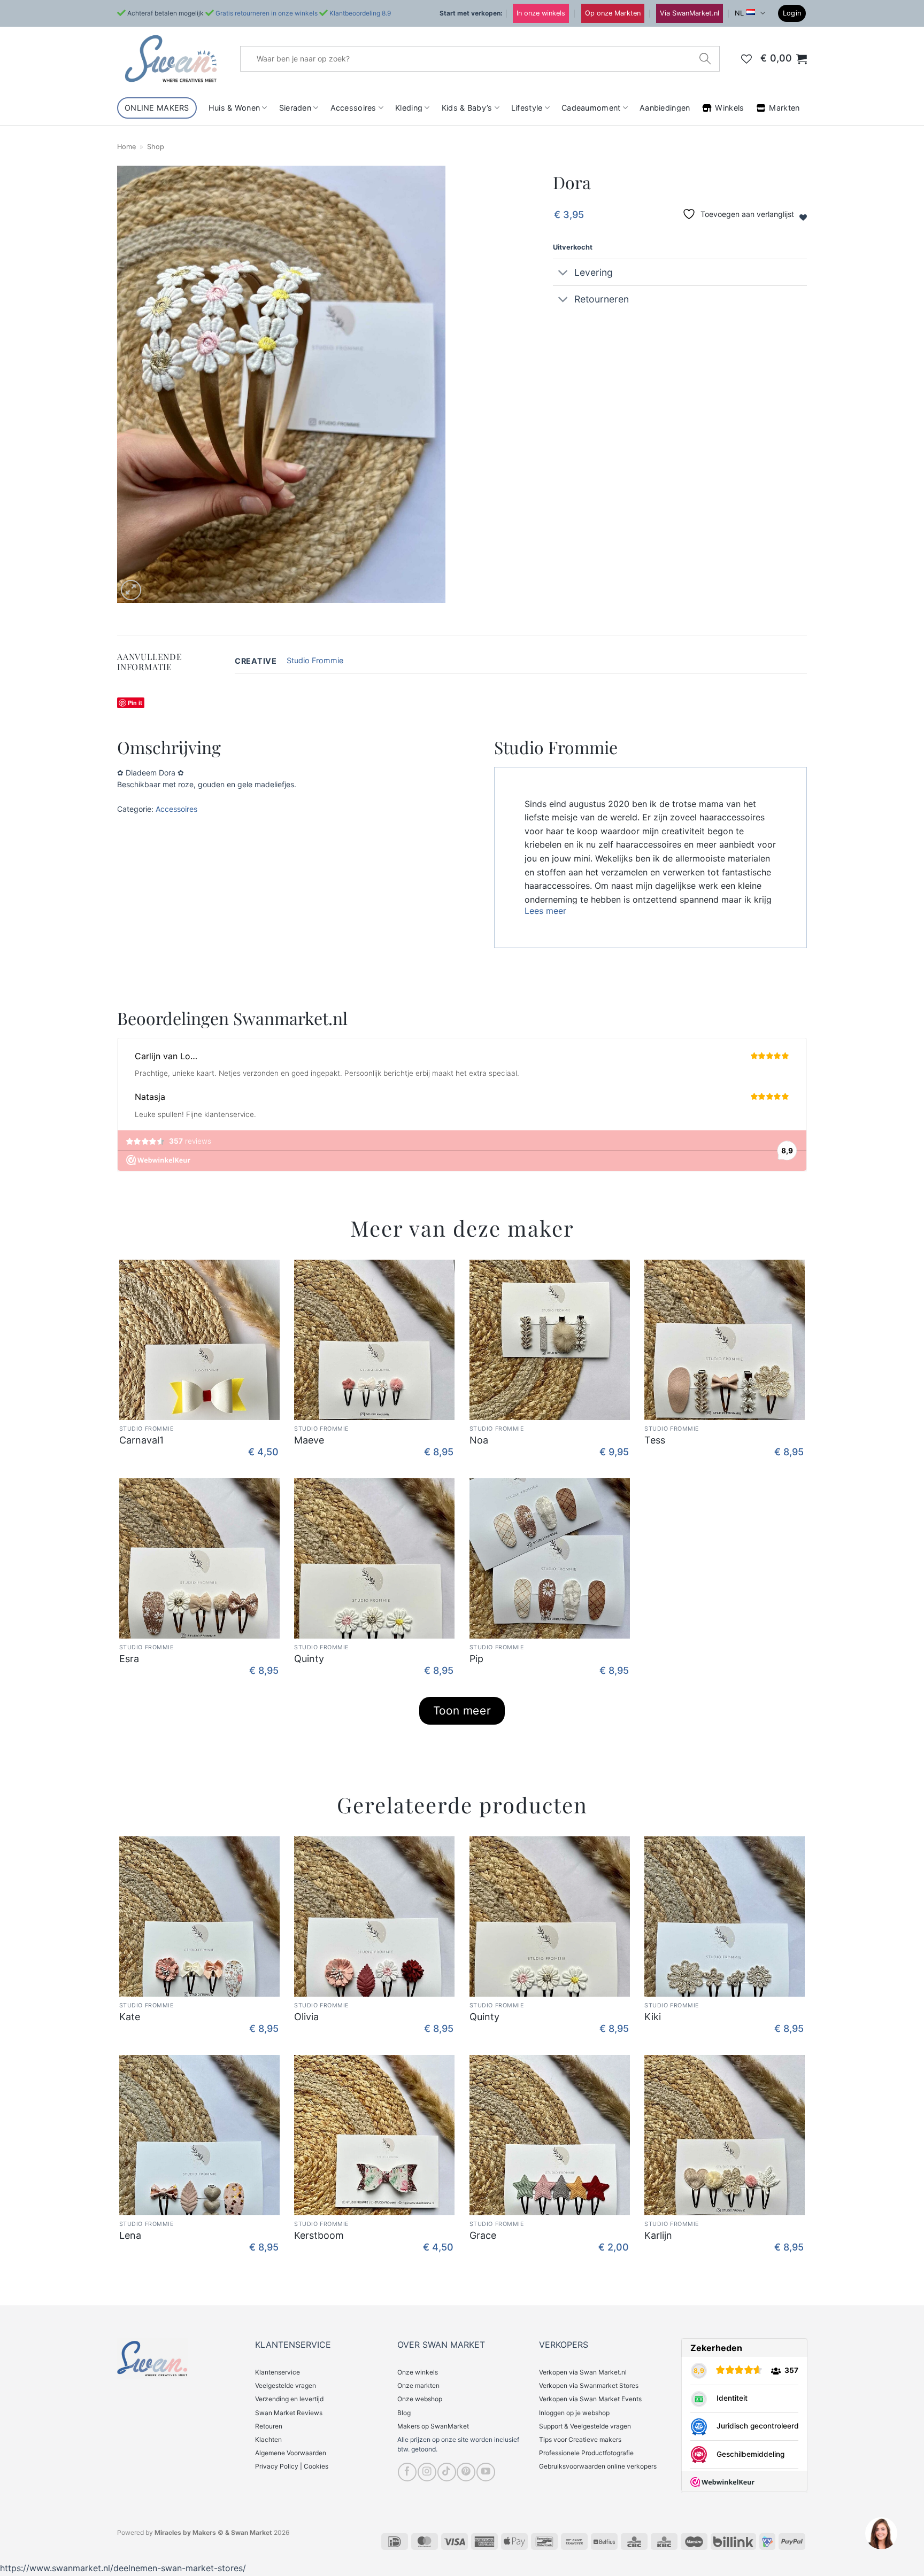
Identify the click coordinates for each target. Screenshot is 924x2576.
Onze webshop (420, 2399)
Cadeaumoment (591, 108)
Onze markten (418, 2385)
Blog (404, 2413)
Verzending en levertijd (289, 2399)
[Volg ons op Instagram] (427, 2472)
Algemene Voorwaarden (291, 2453)
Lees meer (545, 911)
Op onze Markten (613, 13)
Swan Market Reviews (289, 2413)
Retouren (269, 2426)
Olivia (306, 2017)
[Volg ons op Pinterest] (466, 2472)
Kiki (653, 2017)
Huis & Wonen (234, 108)
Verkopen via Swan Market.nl (583, 2372)
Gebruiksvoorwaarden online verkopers (598, 2466)
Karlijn (658, 2235)
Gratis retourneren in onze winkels (267, 13)
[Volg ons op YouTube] (486, 2472)
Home (126, 147)
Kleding (409, 108)
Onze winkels (418, 2372)
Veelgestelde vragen (286, 2385)
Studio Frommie (315, 660)
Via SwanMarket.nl (690, 13)
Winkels (729, 108)
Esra (129, 1659)
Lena (130, 2235)
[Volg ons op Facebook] (407, 2472)
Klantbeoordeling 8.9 (360, 13)
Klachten (268, 2439)
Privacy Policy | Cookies (292, 2466)
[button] (792, 14)
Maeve (309, 1440)
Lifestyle (527, 108)
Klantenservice (278, 2372)
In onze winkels (541, 13)
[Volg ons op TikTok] (447, 2472)
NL (739, 13)
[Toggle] (563, 273)
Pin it (135, 703)
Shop (156, 147)
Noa (479, 1440)
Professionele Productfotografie (586, 2453)
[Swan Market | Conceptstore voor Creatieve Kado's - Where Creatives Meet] (171, 59)
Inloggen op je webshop (574, 2413)
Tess (655, 1440)
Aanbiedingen (665, 108)
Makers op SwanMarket (433, 2426)
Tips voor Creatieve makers (580, 2439)
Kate (130, 2017)
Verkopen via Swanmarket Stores (589, 2385)
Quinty (309, 1659)
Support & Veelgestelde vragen (585, 2426)
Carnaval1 (141, 1440)
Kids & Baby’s (467, 108)
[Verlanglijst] (746, 59)
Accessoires (353, 108)
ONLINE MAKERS (157, 108)
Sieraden (295, 108)
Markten (784, 108)
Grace (483, 2235)
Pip (476, 1659)
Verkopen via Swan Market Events (590, 2399)
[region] (881, 2533)
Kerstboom (319, 2235)
